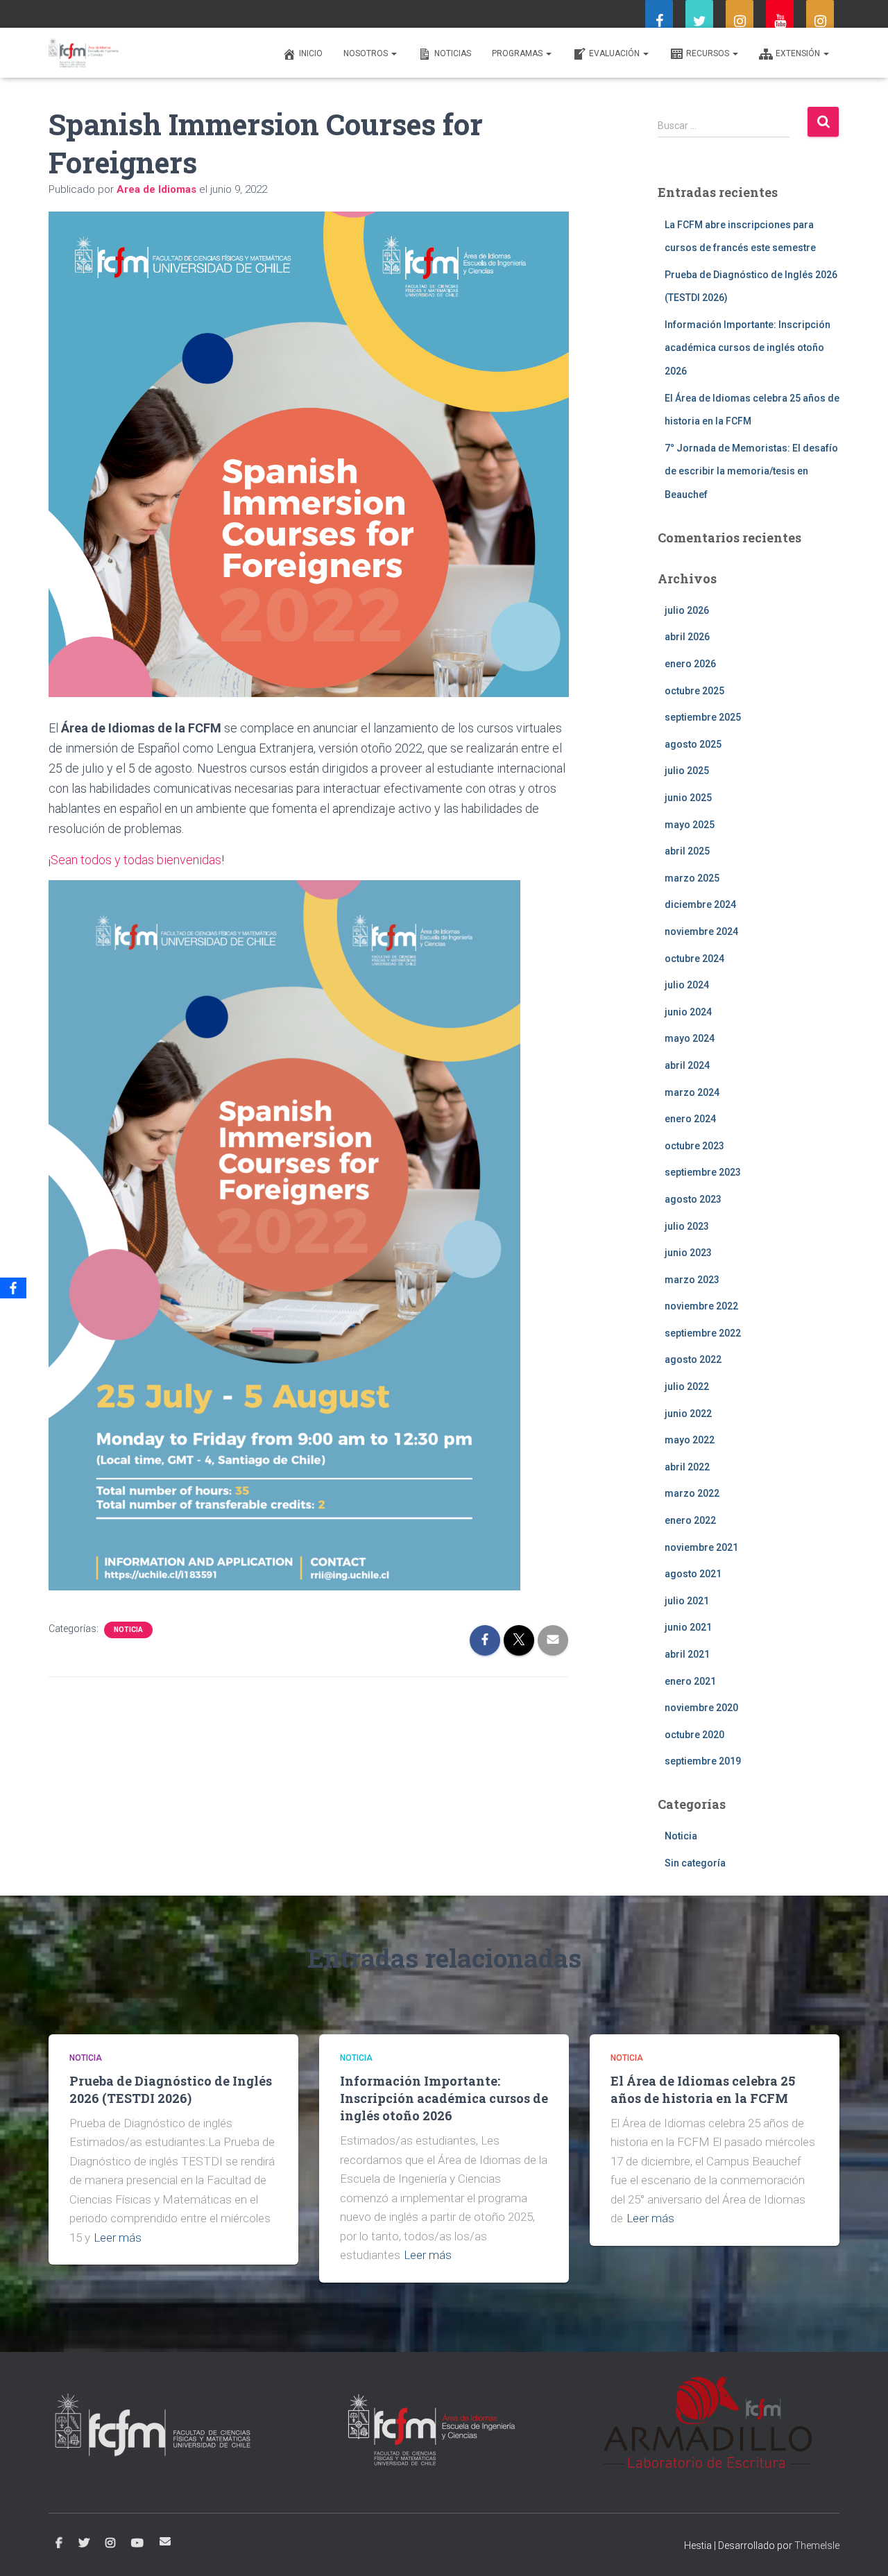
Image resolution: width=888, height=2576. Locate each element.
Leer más (118, 2238)
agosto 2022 (693, 1359)
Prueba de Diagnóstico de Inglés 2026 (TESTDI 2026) (171, 2089)
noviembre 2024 (701, 931)
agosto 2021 (693, 1574)
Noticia (128, 1630)
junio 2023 (688, 1253)
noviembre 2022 (701, 1306)
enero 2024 (690, 1119)
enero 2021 (690, 1681)
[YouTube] (780, 22)
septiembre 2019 (703, 1761)
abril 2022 (687, 1467)
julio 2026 (687, 610)
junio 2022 (688, 1414)
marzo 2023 (692, 1280)
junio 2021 (688, 1627)
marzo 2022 (692, 1493)
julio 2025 (687, 771)
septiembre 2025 (703, 717)
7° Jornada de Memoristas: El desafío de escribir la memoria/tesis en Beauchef (751, 471)
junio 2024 (688, 1012)
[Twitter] (699, 22)
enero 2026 (690, 664)
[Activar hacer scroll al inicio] (861, 2548)
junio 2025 (688, 798)
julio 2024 (687, 985)
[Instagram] (740, 22)
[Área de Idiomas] (84, 53)
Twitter (84, 2543)
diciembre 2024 (700, 904)
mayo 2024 (690, 1038)
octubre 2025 (694, 691)
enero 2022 (690, 1520)
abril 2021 (687, 1654)
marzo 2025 (692, 878)
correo (165, 2541)
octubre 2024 (694, 959)
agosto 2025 (693, 744)
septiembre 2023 (703, 1172)
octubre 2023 (694, 1146)
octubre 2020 (694, 1735)
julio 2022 (687, 1386)
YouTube (137, 2543)
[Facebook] (659, 22)
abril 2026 (687, 637)
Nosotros (367, 53)
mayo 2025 (690, 825)
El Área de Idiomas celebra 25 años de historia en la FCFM (703, 2089)
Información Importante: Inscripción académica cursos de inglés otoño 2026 (748, 348)
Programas (518, 53)
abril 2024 (687, 1065)
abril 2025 (687, 851)
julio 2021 (687, 1601)
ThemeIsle (817, 2545)
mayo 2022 (690, 1440)
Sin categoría (695, 1863)
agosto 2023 (693, 1199)
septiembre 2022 (703, 1333)
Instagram (110, 2543)
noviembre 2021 (701, 1547)
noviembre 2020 (701, 1708)
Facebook (59, 2543)
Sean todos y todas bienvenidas (136, 860)
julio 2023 (687, 1226)
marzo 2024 (692, 1092)
